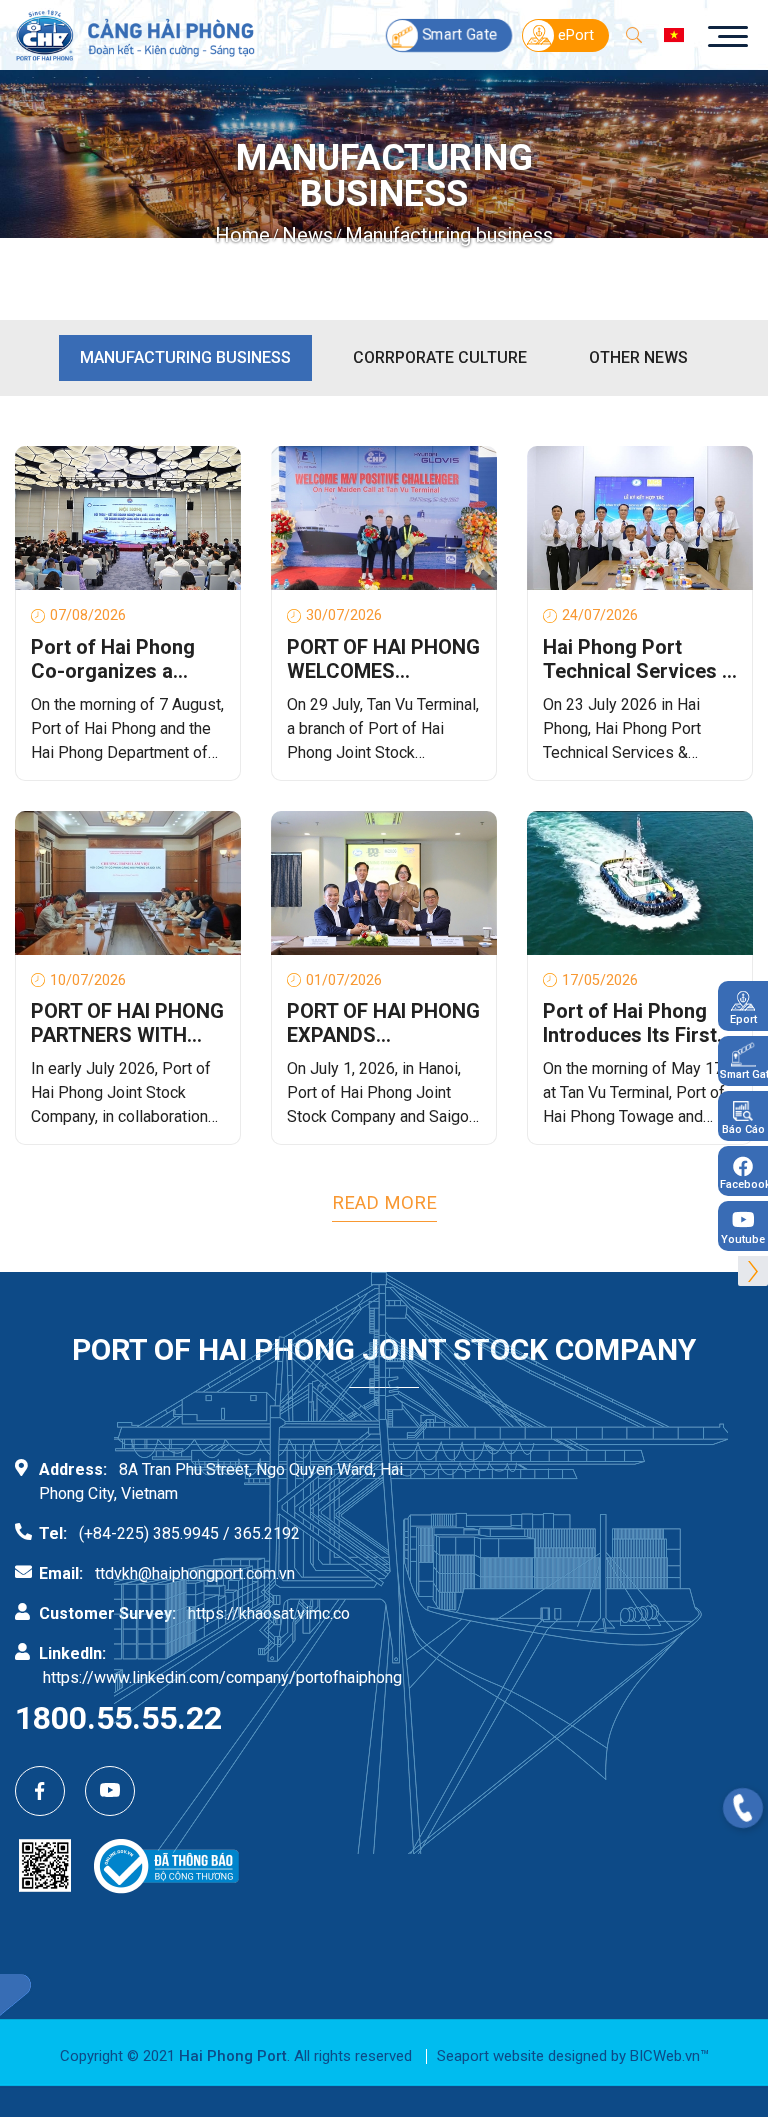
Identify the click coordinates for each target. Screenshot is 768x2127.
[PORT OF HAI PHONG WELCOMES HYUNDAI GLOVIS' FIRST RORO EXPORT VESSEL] (384, 518)
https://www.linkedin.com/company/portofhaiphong (222, 1677)
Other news (638, 357)
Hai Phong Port (233, 2056)
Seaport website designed (522, 2056)
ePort (576, 35)
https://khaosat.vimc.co (269, 1613)
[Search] (634, 35)
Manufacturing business (185, 357)
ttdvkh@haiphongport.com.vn (195, 1573)
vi (674, 35)
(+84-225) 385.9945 (149, 1533)
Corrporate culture (440, 357)
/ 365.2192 (261, 1533)
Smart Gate (460, 35)
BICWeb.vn (665, 2056)
